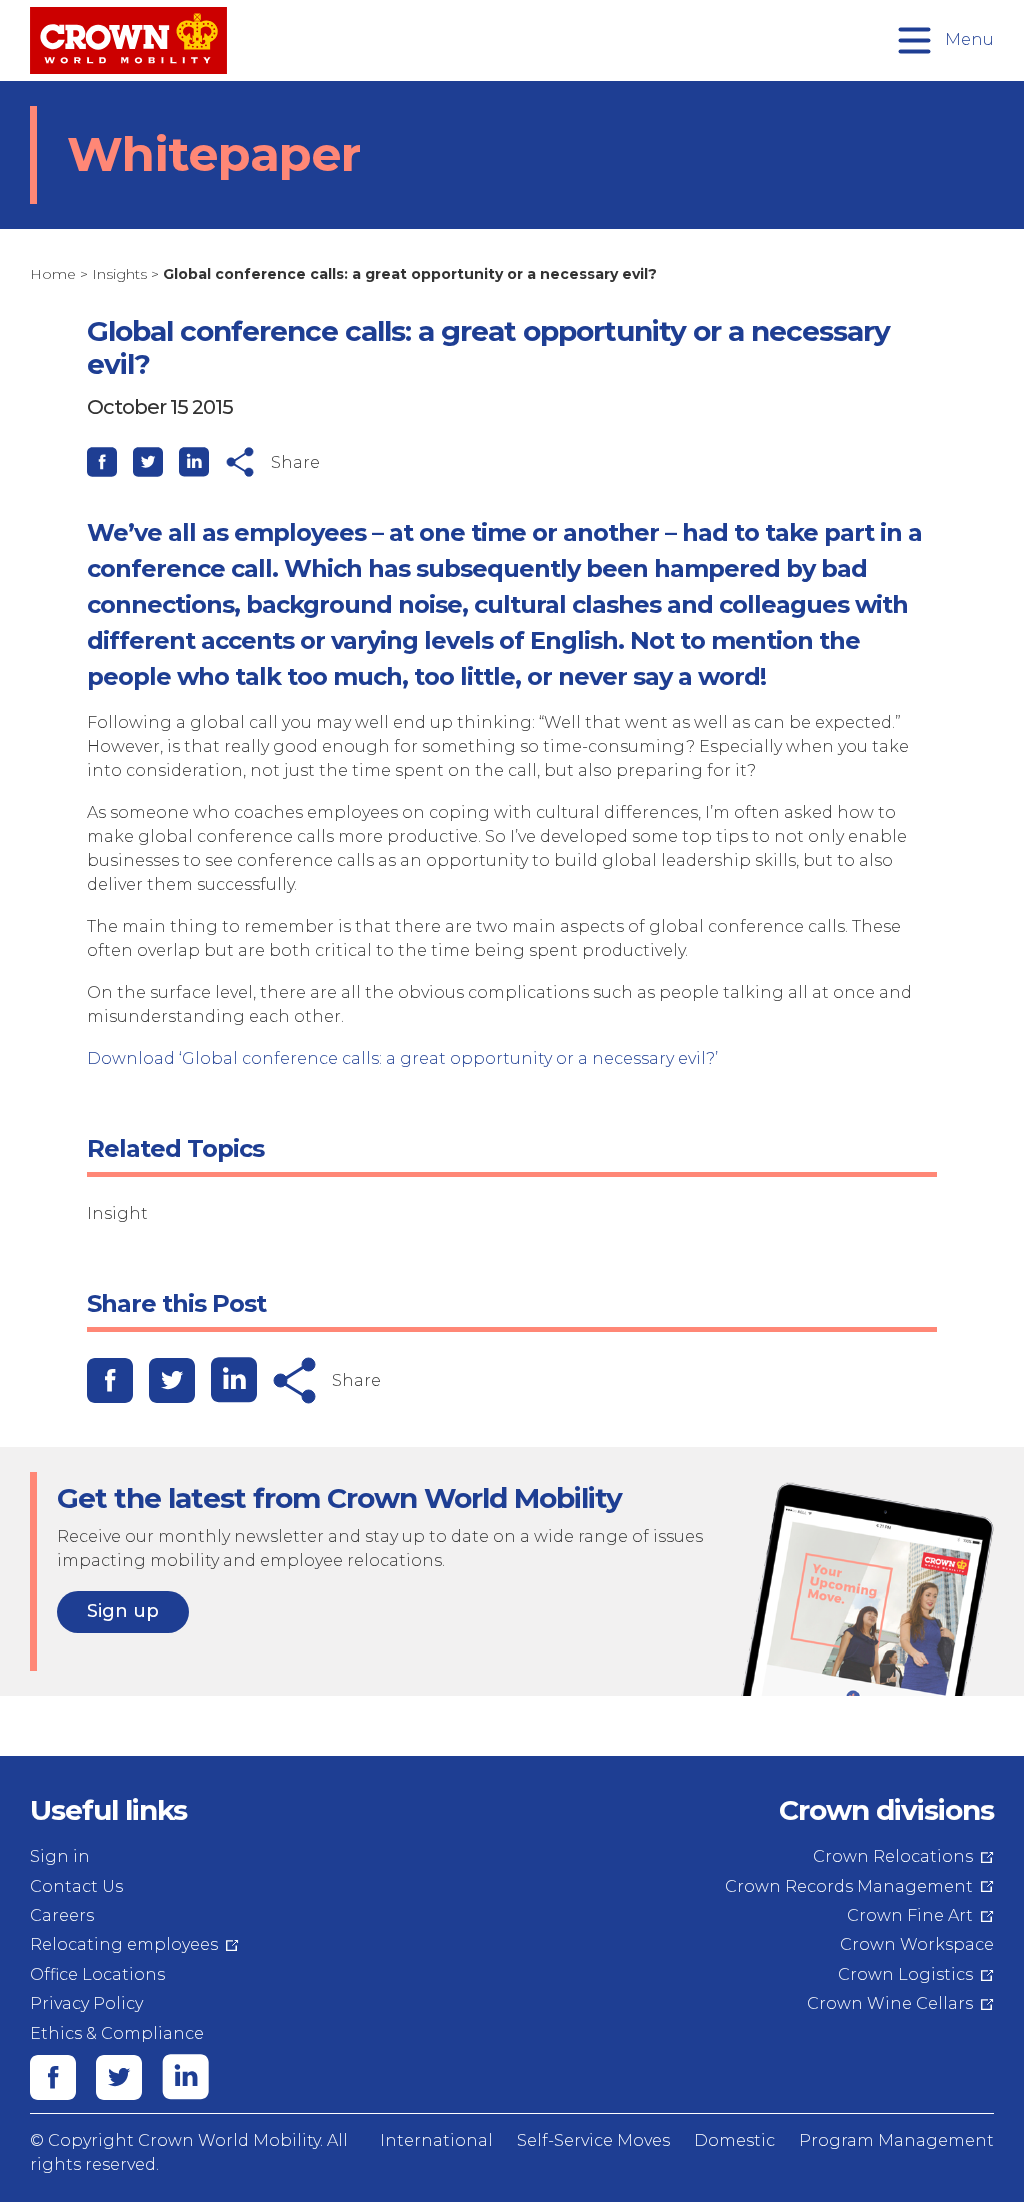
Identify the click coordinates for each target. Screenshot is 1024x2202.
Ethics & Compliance (117, 2033)
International (436, 2140)
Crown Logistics (905, 1974)
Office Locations (97, 1974)
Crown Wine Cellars (890, 2003)
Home (53, 274)
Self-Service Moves (593, 2140)
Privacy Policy (86, 2003)
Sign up (123, 1611)
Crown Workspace (917, 1944)
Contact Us (76, 1886)
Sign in (60, 1856)
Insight (117, 1213)
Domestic (734, 2140)
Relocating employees (124, 1944)
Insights (119, 274)
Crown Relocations (893, 1856)
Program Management (896, 2140)
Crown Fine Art (910, 1915)
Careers (62, 1915)
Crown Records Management (849, 1886)
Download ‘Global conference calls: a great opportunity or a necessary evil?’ (402, 1058)
